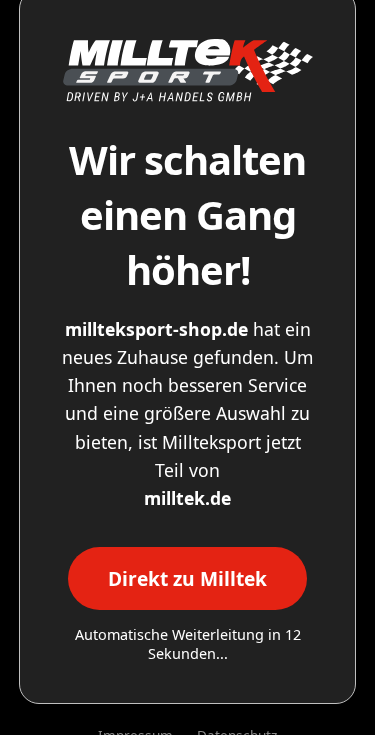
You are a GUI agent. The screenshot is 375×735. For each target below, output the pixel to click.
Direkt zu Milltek (187, 578)
